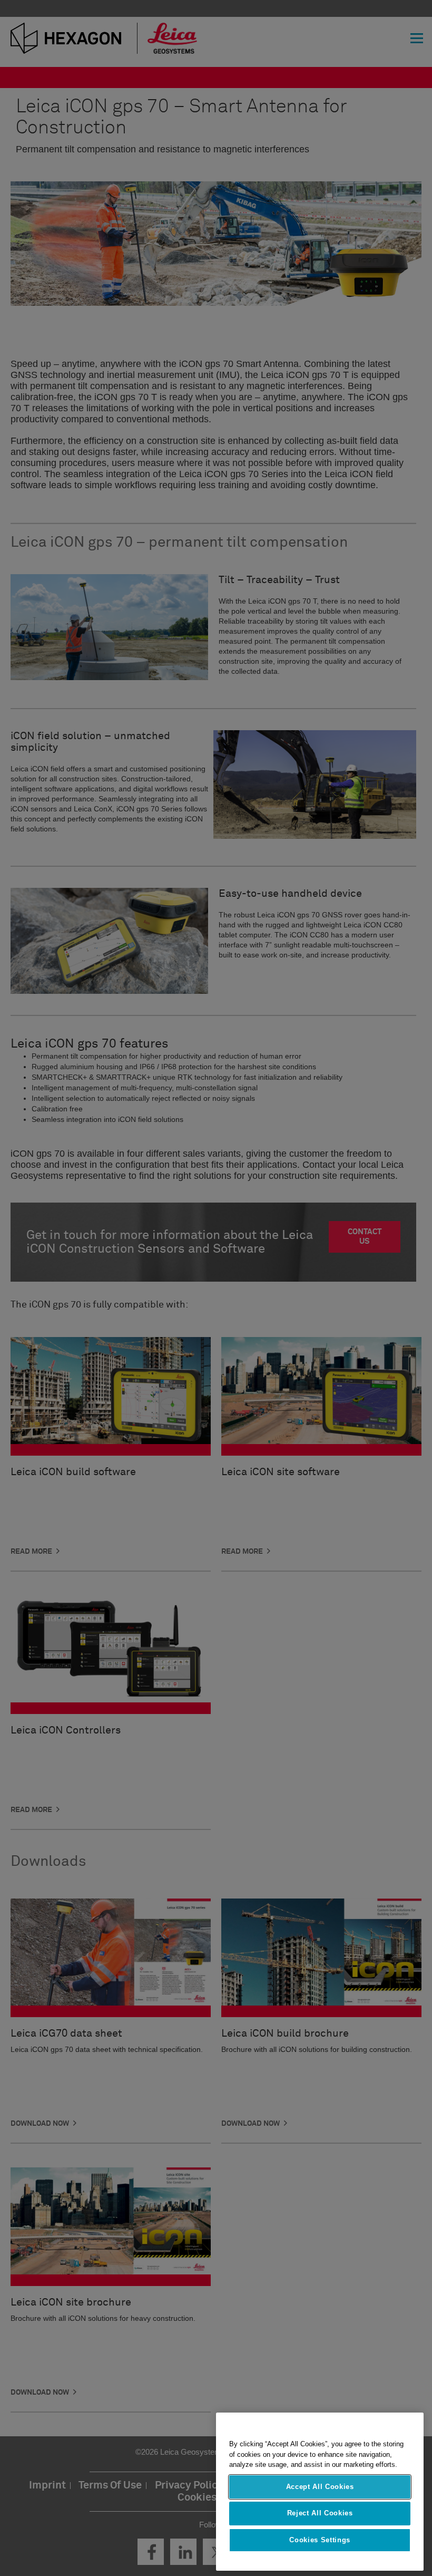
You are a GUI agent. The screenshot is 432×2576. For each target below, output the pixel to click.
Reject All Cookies (320, 2513)
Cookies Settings (320, 2540)
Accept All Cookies (320, 2487)
